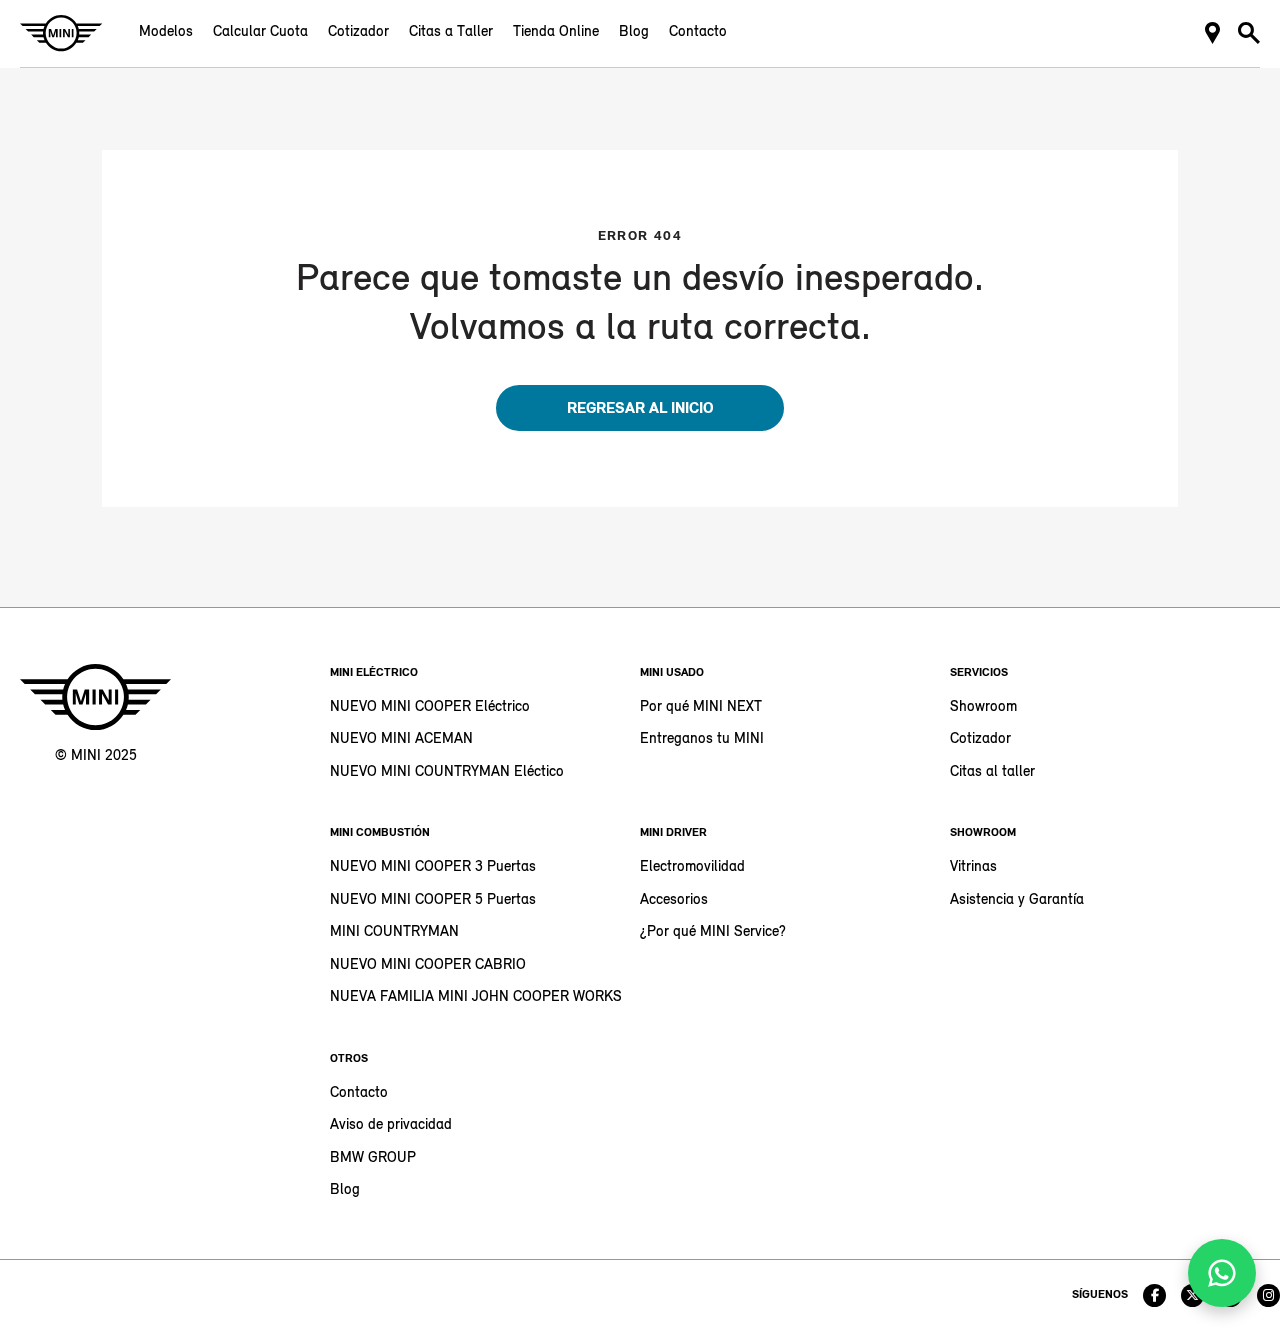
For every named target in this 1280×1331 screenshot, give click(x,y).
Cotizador (358, 32)
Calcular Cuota (260, 32)
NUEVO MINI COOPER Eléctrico (430, 707)
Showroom (983, 707)
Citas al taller (992, 772)
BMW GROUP (373, 1158)
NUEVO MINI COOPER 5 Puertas (433, 900)
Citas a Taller (451, 32)
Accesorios (674, 900)
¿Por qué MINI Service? (713, 932)
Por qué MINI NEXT (701, 707)
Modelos (166, 32)
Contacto (698, 32)
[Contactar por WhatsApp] (1222, 1273)
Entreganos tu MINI (702, 739)
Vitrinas (973, 867)
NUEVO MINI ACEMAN (401, 739)
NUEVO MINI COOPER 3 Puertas (433, 867)
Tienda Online (556, 32)
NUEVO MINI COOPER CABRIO (428, 965)
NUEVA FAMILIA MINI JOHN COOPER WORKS (476, 997)
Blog (634, 32)
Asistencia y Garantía (1017, 900)
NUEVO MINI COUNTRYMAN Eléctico (447, 772)
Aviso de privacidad (391, 1125)
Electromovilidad (692, 867)
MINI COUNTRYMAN (394, 932)
